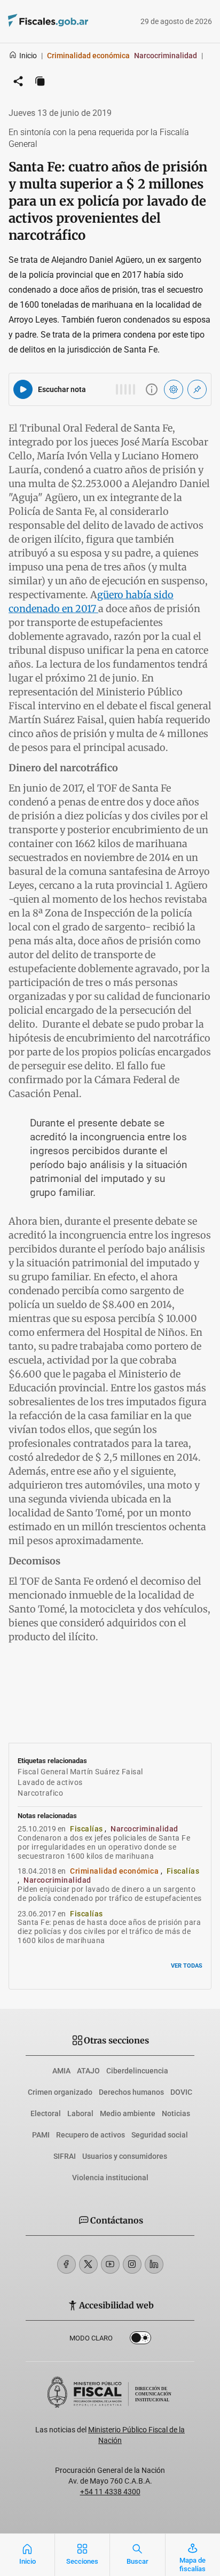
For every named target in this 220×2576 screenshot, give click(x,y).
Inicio (28, 56)
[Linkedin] (154, 2264)
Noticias (176, 2113)
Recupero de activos (91, 2135)
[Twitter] (88, 2264)
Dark (140, 2340)
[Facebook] (66, 2264)
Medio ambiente (128, 2113)
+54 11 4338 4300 (110, 2492)
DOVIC (181, 2092)
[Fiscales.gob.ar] (77, 22)
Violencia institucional (110, 2178)
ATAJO (88, 2071)
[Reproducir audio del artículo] (23, 389)
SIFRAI (65, 2156)
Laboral (80, 2113)
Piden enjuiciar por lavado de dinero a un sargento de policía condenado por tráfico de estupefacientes (110, 1894)
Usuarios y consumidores (125, 2156)
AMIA (61, 2071)
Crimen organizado (60, 2092)
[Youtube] (110, 2264)
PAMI (41, 2135)
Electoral (46, 2113)
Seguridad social (160, 2135)
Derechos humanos (131, 2092)
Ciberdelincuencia (137, 2071)
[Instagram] (132, 2264)
